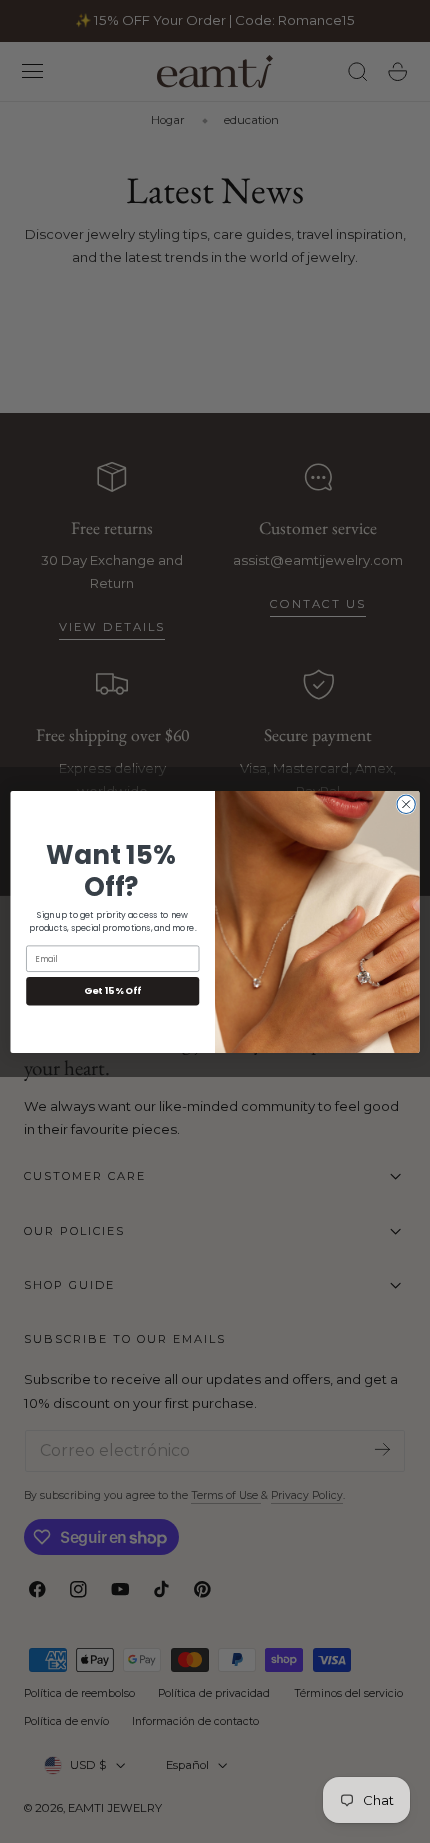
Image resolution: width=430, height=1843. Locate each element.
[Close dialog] (406, 804)
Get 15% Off (112, 990)
